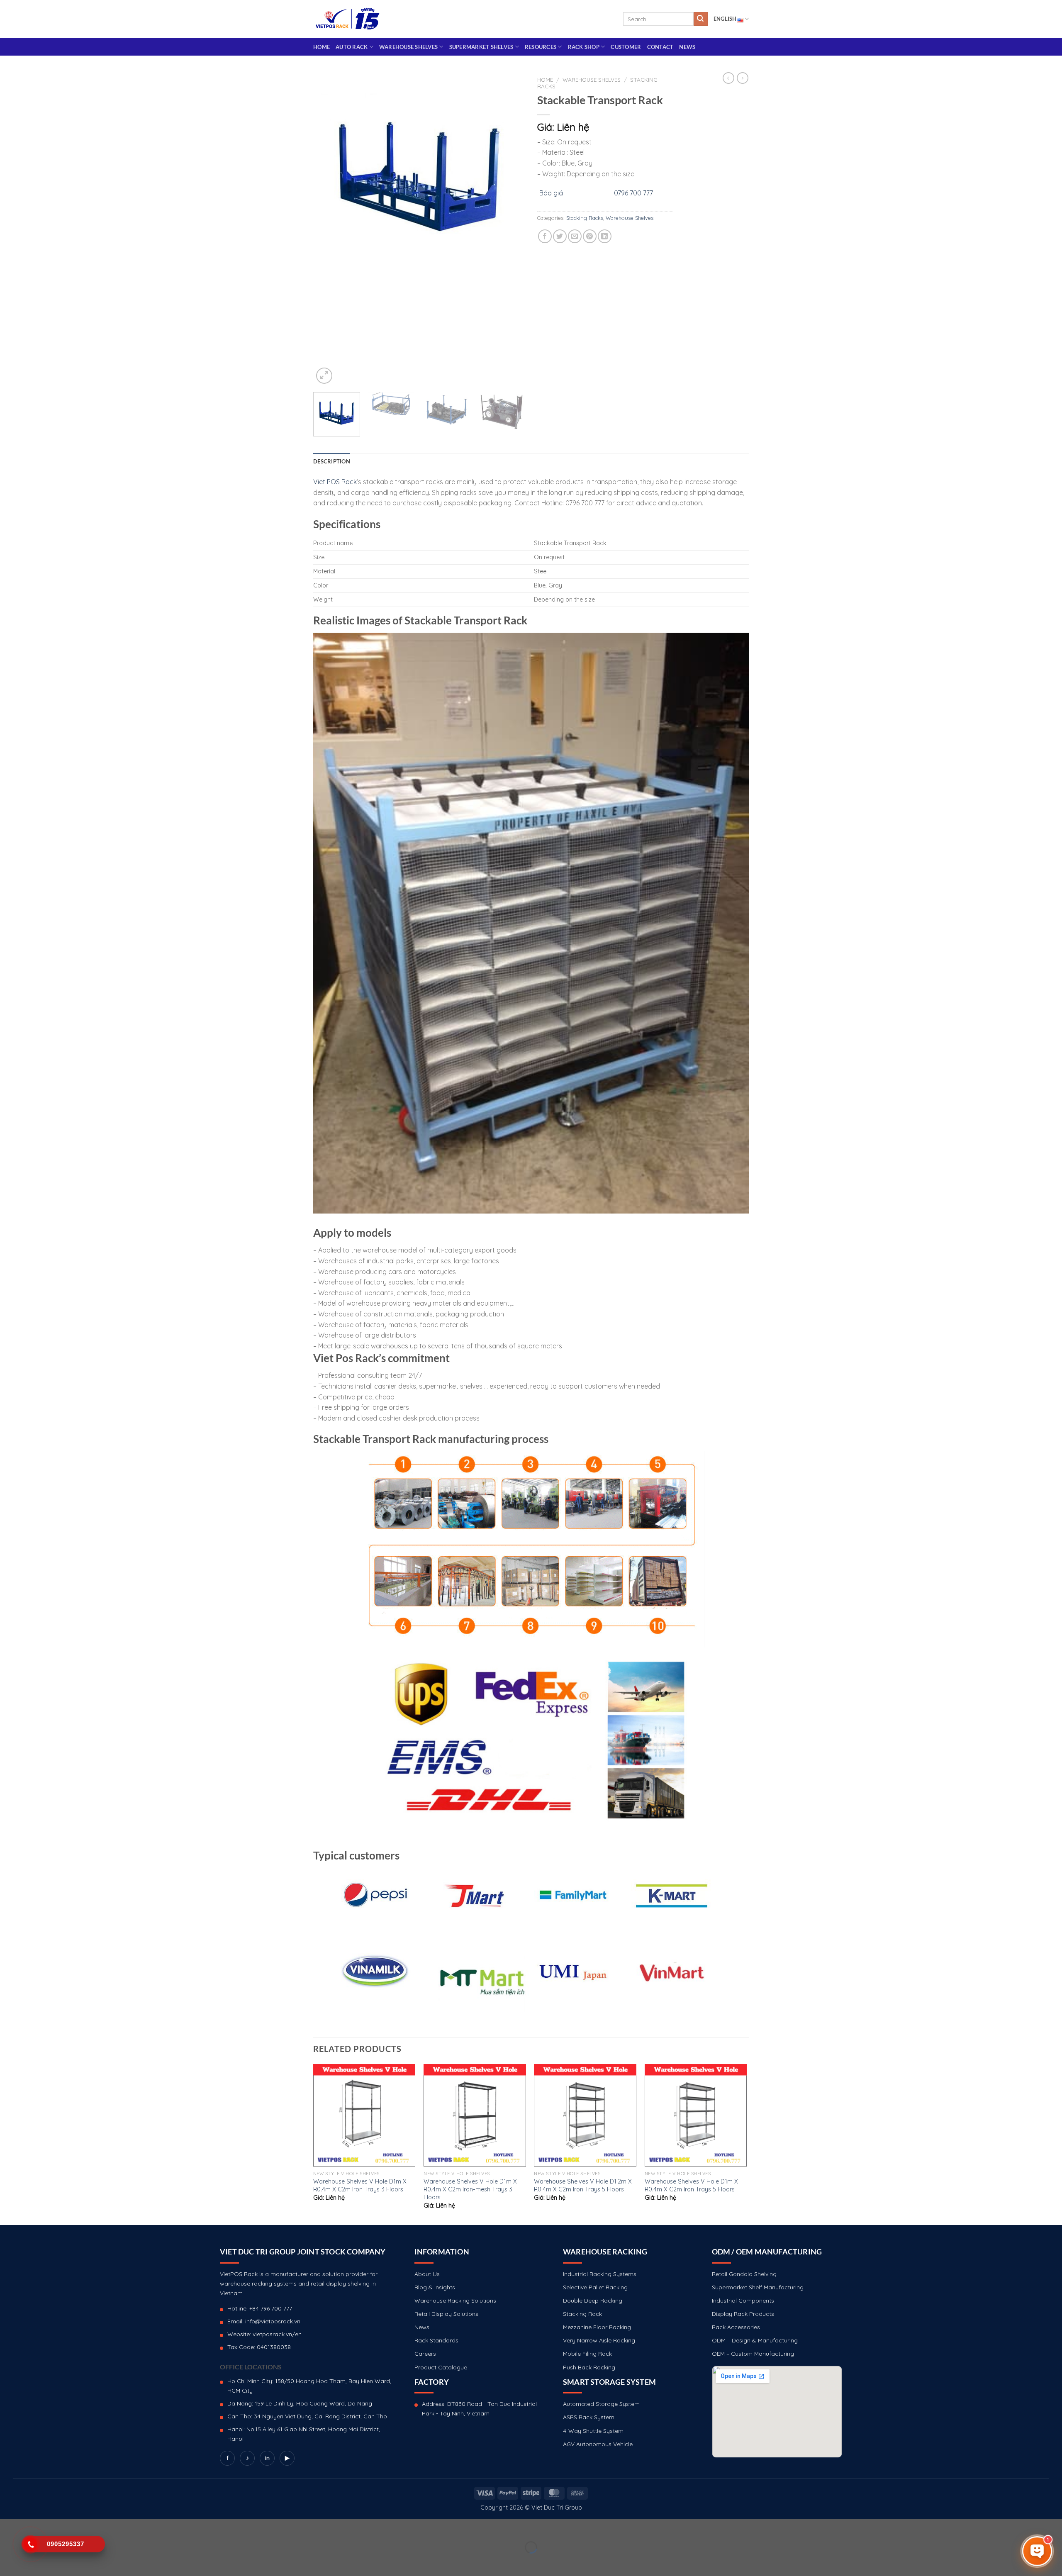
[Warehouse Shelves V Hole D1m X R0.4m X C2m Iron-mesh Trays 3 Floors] (475, 2115)
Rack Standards (436, 2340)
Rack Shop (584, 47)
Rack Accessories (736, 2327)
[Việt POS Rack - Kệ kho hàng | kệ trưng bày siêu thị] (348, 19)
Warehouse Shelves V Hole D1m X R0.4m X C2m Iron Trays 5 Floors (691, 2185)
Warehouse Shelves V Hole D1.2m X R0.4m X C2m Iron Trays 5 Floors (583, 2185)
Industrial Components (743, 2301)
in (267, 2458)
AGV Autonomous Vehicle (598, 2444)
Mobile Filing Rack (587, 2354)
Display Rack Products (743, 2314)
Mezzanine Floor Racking (597, 2327)
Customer (626, 47)
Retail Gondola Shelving (744, 2274)
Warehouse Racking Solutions (455, 2301)
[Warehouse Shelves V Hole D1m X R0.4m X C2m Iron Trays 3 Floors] (364, 2115)
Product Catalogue (441, 2367)
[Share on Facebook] (545, 236)
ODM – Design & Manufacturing (755, 2340)
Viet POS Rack (335, 482)
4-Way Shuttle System (593, 2431)
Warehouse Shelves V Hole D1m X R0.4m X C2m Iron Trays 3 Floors (360, 2185)
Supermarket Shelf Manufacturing (758, 2287)
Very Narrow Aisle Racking (599, 2340)
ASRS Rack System (589, 2417)
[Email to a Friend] (575, 236)
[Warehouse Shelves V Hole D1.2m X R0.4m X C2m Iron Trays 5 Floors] (585, 2115)
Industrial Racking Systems (600, 2274)
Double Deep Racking (593, 2301)
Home (322, 47)
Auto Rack (352, 47)
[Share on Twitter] (560, 236)
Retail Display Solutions (446, 2314)
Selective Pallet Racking (595, 2287)
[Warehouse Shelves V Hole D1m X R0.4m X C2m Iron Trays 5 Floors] (696, 2115)
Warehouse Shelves (592, 79)
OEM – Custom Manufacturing (753, 2354)
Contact (660, 47)
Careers (425, 2354)
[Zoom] (324, 376)
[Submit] (701, 19)
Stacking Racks (585, 218)
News (687, 47)
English (725, 19)
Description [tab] (332, 461)
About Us (427, 2274)
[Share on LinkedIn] (605, 236)
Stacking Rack (582, 2314)
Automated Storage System (601, 2404)
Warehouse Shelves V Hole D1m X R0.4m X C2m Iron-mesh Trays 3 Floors (470, 2189)
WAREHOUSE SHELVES (408, 47)
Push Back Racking (589, 2367)
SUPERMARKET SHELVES (481, 47)
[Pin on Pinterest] (590, 236)
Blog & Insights (435, 2287)
